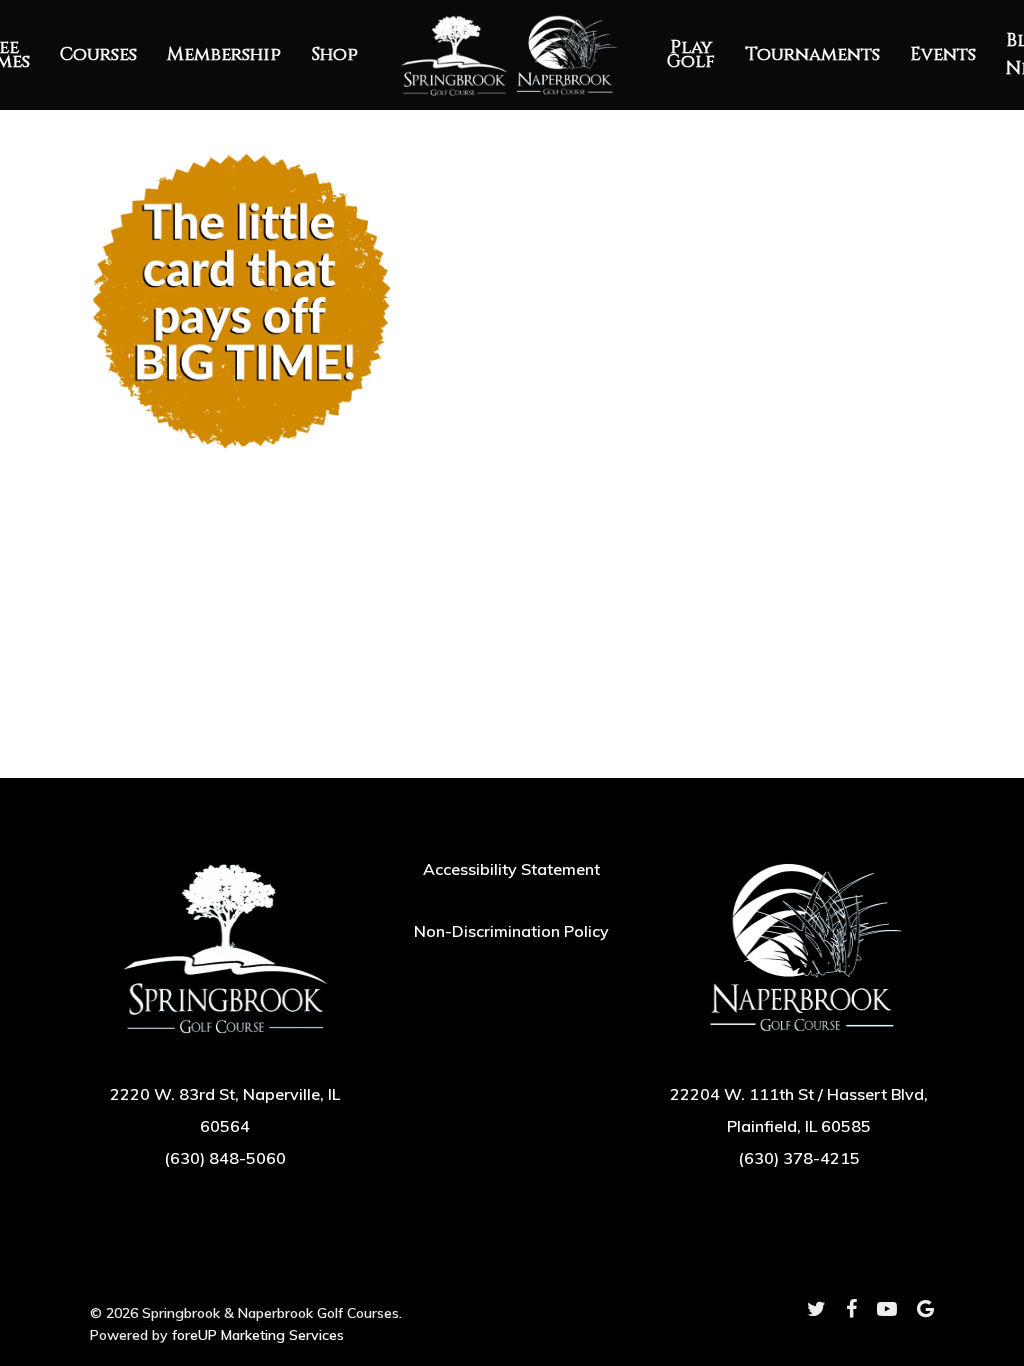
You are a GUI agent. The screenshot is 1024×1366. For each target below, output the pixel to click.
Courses (98, 55)
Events (943, 55)
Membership (224, 55)
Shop (334, 55)
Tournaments (812, 55)
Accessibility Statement (511, 869)
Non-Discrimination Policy (511, 931)
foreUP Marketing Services (258, 1335)
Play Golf (691, 55)
